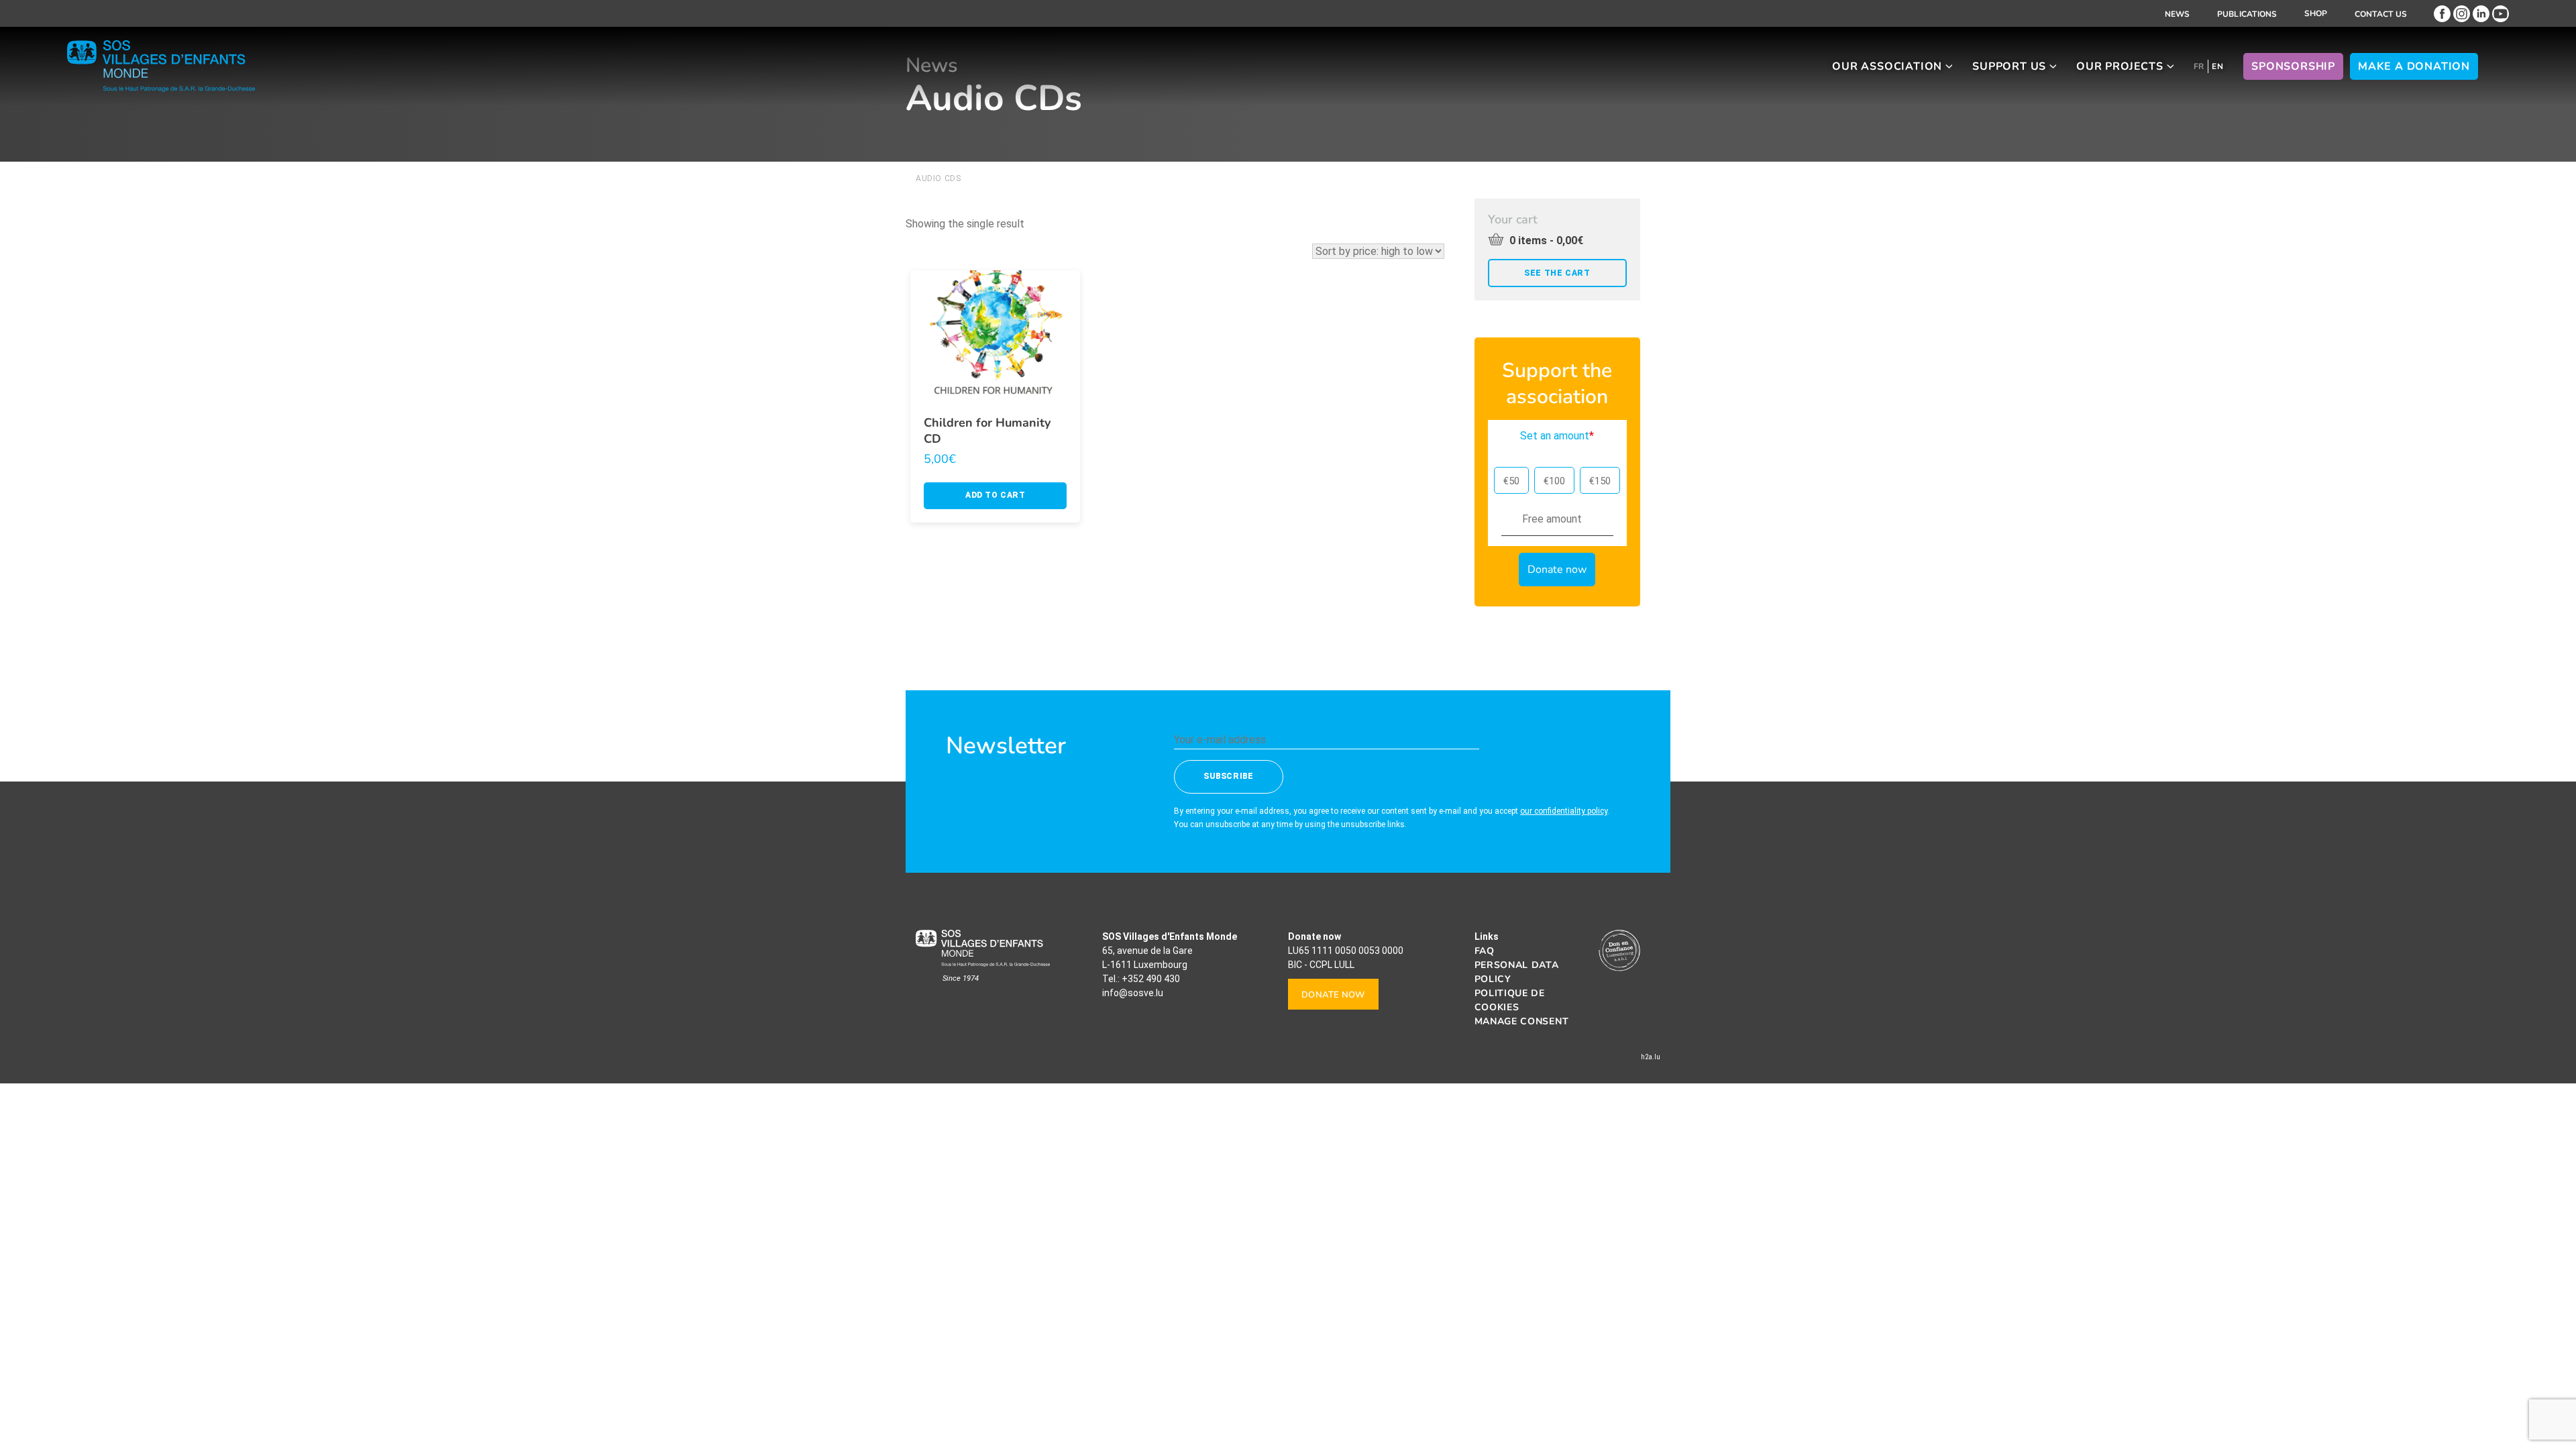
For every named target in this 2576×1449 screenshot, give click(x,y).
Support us (2009, 66)
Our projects (2120, 66)
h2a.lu (1651, 1057)
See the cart (1557, 273)
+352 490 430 (1151, 979)
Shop (2316, 13)
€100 (1554, 481)
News (2178, 14)
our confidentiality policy (1564, 811)
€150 (1600, 481)
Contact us (2381, 14)
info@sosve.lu (1133, 993)
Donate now (1333, 995)
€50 (1511, 481)
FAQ (1485, 951)
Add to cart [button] (996, 495)
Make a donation (2414, 66)
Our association (1887, 66)
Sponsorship (2293, 66)
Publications (2247, 14)
